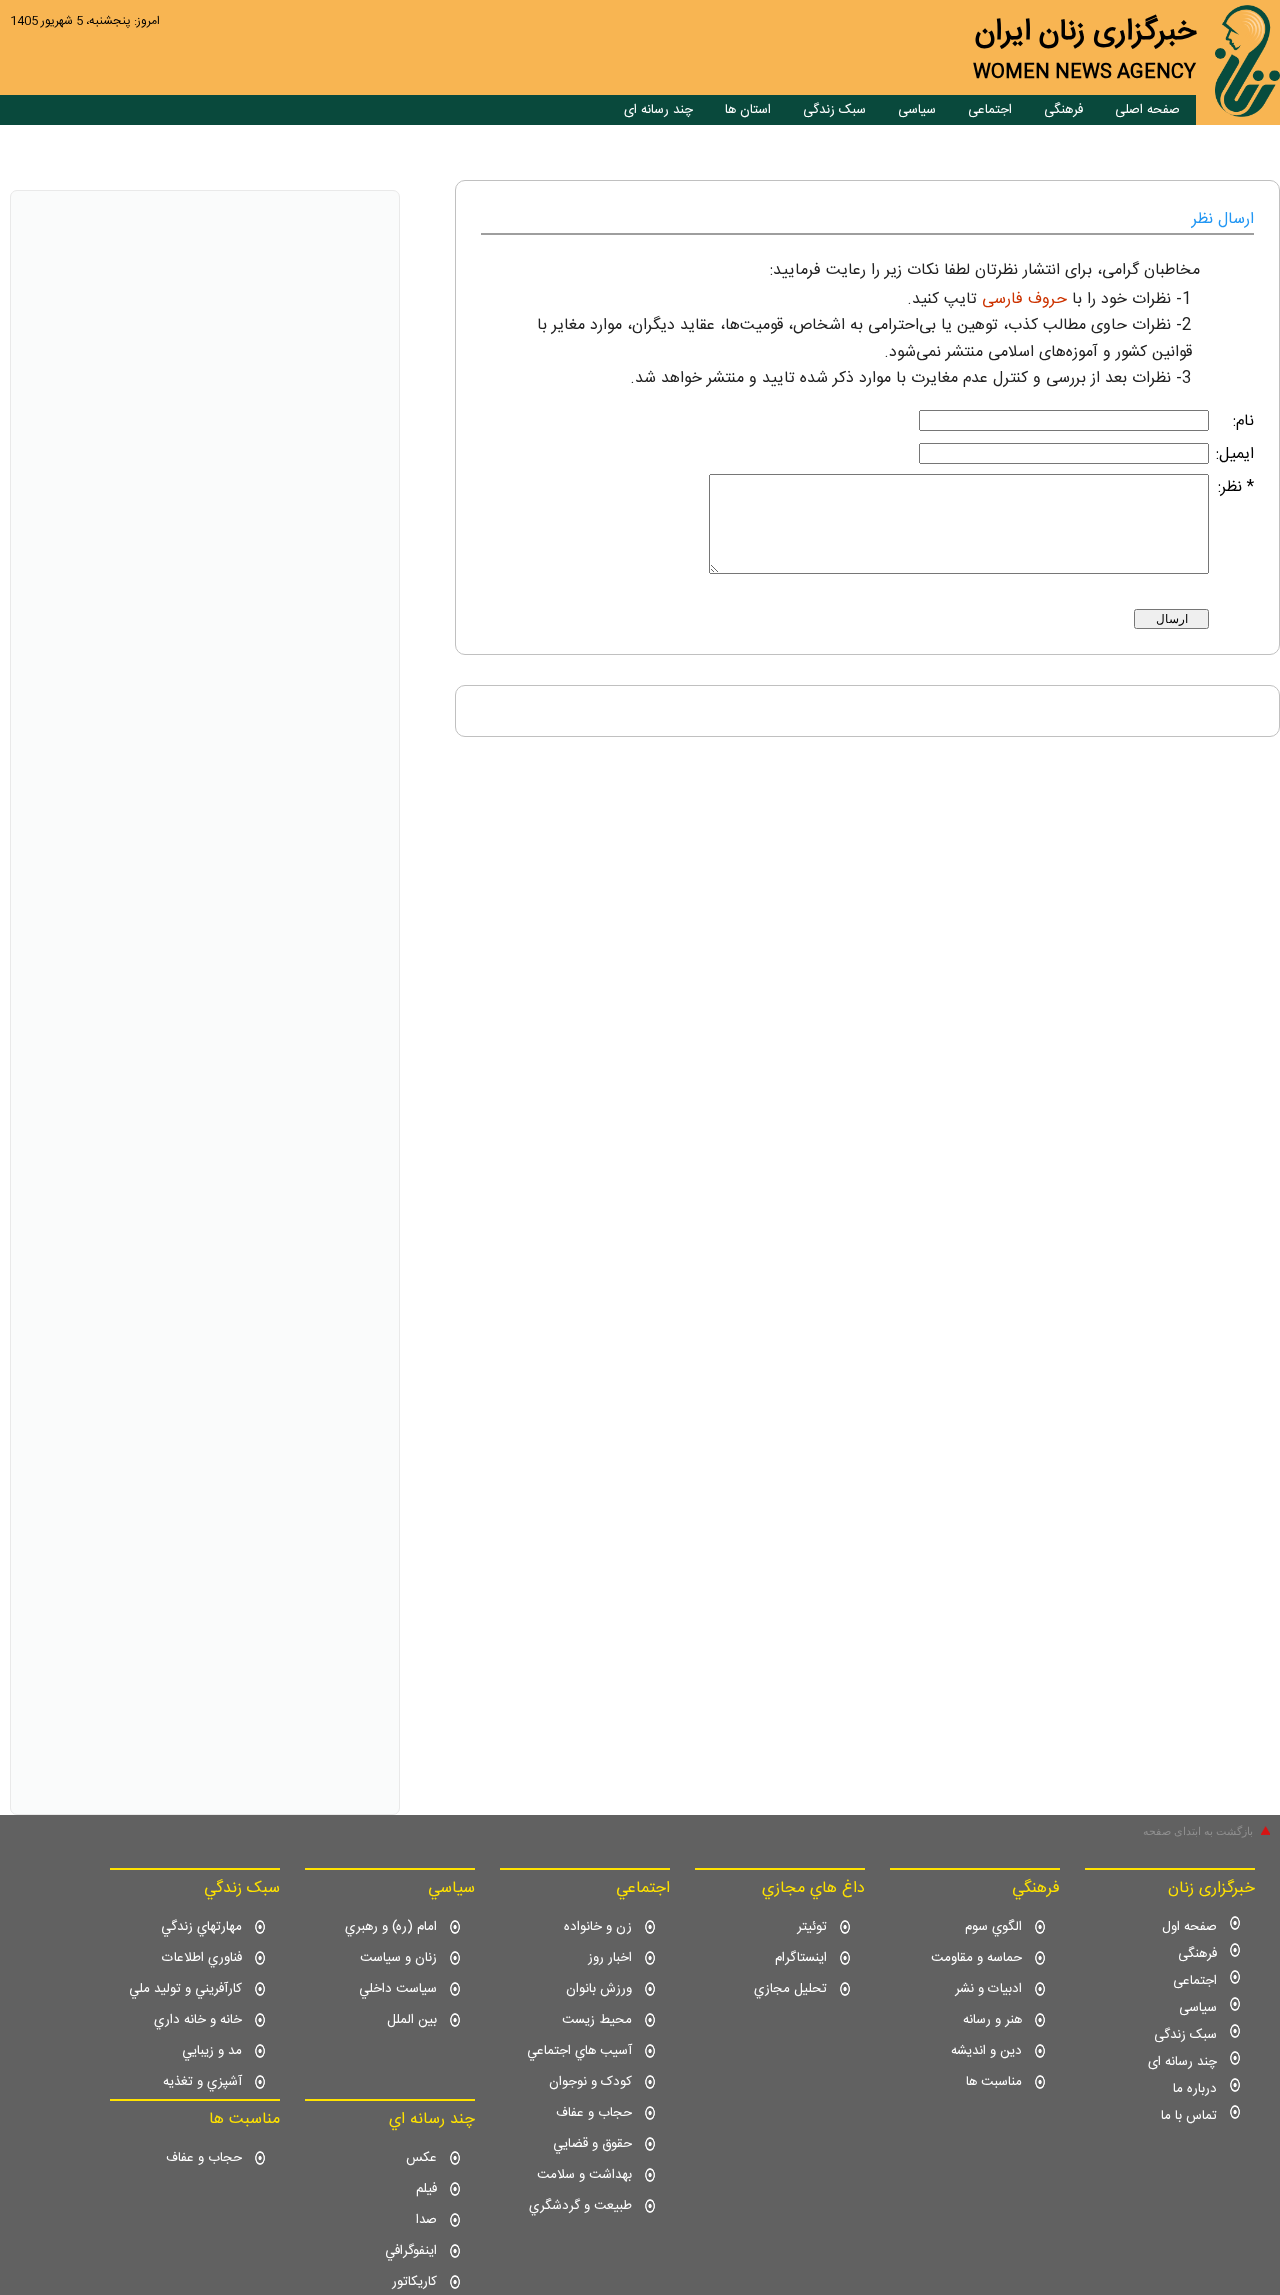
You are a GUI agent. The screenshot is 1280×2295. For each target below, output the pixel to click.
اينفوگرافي (411, 2251)
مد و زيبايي (212, 2051)
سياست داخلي (398, 1989)
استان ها (748, 110)
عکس (421, 2158)
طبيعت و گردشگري (580, 2206)
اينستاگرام (801, 1958)
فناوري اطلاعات (202, 1958)
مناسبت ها (994, 2082)
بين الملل (412, 2020)
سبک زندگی (834, 110)
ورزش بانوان (599, 1989)
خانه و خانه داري (198, 2020)
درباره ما (1195, 2089)
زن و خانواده (598, 1927)
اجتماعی (990, 110)
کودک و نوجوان (590, 2082)
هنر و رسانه (992, 2020)
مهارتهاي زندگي (201, 1927)
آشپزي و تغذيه (202, 2082)
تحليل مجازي (790, 1989)
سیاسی (917, 110)
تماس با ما (1189, 2116)
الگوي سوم (993, 1927)
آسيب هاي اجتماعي (579, 2051)
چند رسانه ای (658, 110)
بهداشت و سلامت (584, 2175)
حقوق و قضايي (592, 2144)
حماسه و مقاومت (976, 1958)
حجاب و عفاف (594, 2113)
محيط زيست (597, 2020)
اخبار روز (610, 1958)
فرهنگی (1063, 110)
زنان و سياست (398, 1958)
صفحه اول (1189, 1927)
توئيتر (812, 1927)
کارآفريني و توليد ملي (185, 1989)
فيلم (426, 2189)
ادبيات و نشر (988, 1989)
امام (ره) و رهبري (391, 1927)
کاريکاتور (414, 2282)
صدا (426, 2220)
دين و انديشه (986, 2051)
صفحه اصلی (1147, 110)
